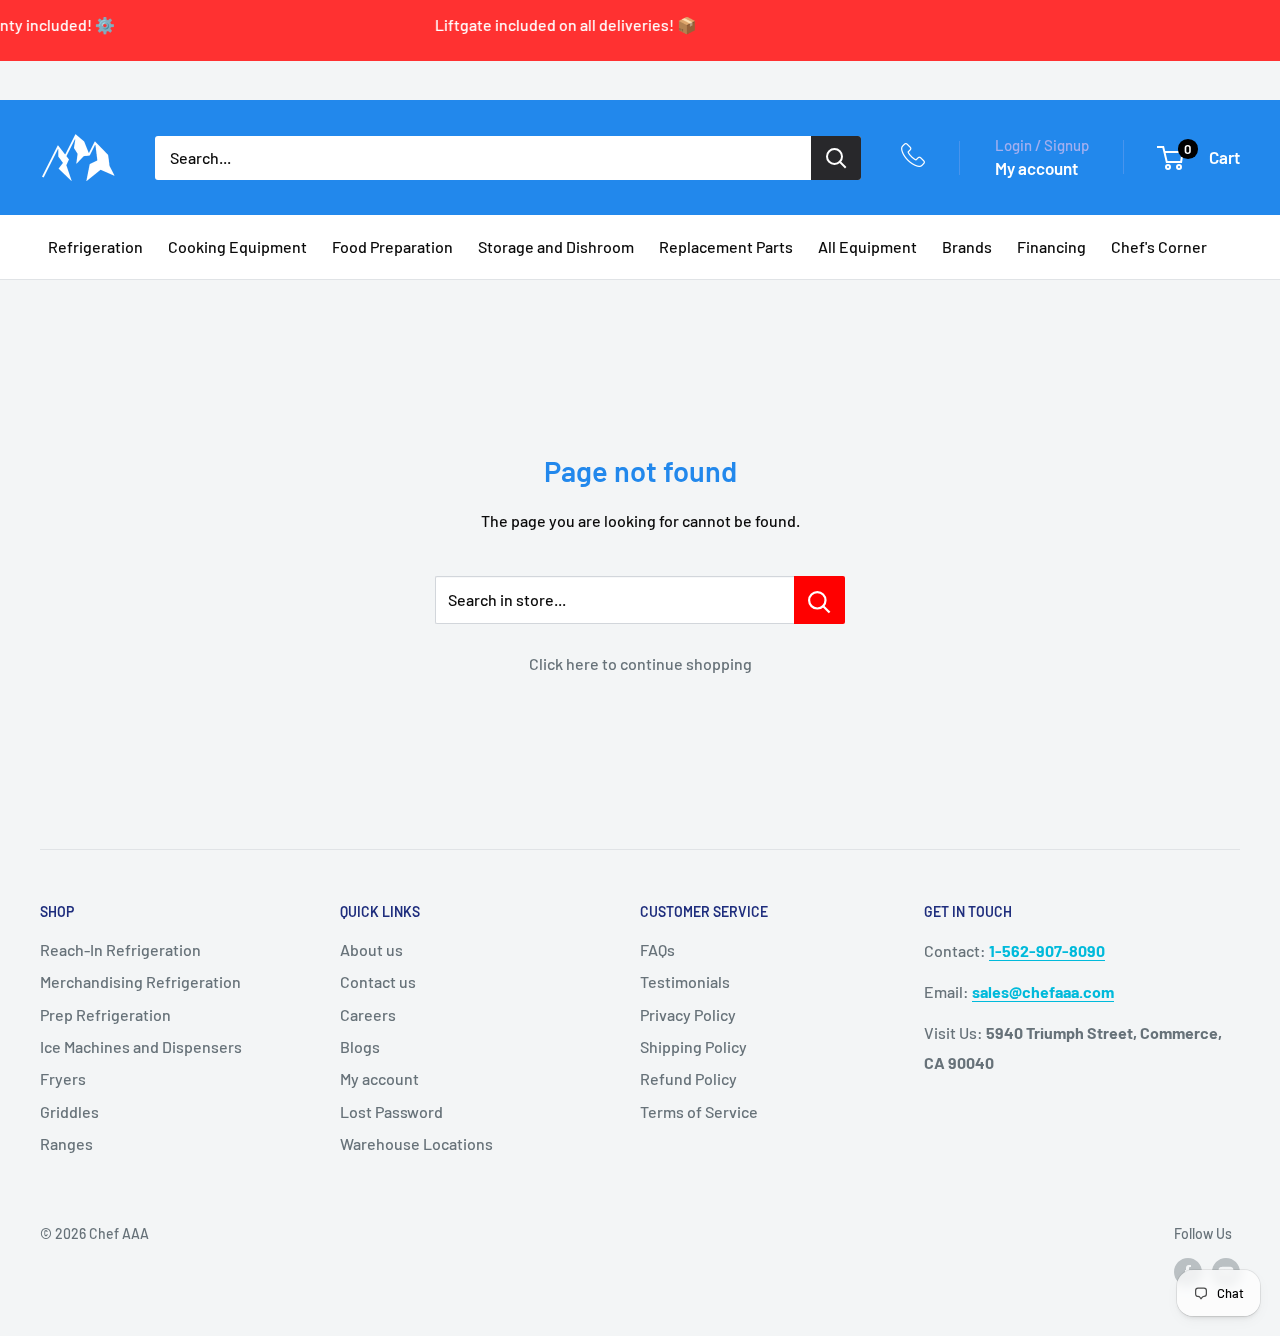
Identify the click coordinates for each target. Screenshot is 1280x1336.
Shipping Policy (693, 1046)
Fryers (63, 1078)
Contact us (378, 981)
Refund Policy (688, 1078)
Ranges (66, 1143)
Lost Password (391, 1111)
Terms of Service (699, 1111)
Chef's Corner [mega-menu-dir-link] (1159, 246)
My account (1036, 168)
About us (371, 949)
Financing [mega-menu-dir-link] (1051, 246)
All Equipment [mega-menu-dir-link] (867, 246)
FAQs (657, 949)
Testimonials (685, 981)
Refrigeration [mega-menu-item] (95, 246)
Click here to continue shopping (640, 663)
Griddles (69, 1111)
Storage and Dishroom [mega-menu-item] (556, 246)
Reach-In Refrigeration (120, 949)
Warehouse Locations (416, 1143)
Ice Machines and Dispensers (141, 1046)
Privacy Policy (688, 1014)
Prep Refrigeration (105, 1014)
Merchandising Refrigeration (140, 981)
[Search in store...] (819, 600)
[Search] (836, 158)
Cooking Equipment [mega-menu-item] (237, 246)
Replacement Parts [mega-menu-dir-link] (726, 246)
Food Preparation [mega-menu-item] (392, 246)
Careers (368, 1014)
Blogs (360, 1046)
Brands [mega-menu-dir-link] (967, 246)
